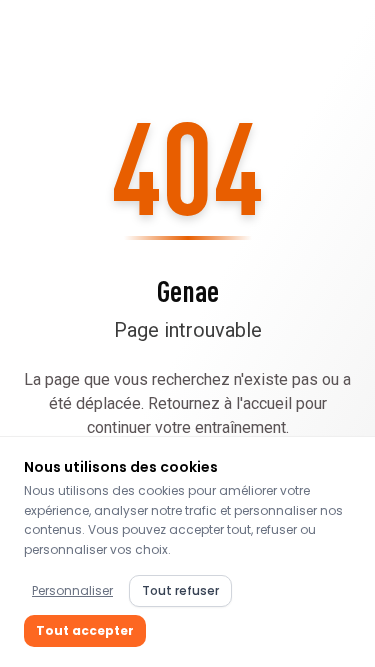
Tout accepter (85, 630)
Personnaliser (72, 590)
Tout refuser (180, 590)
